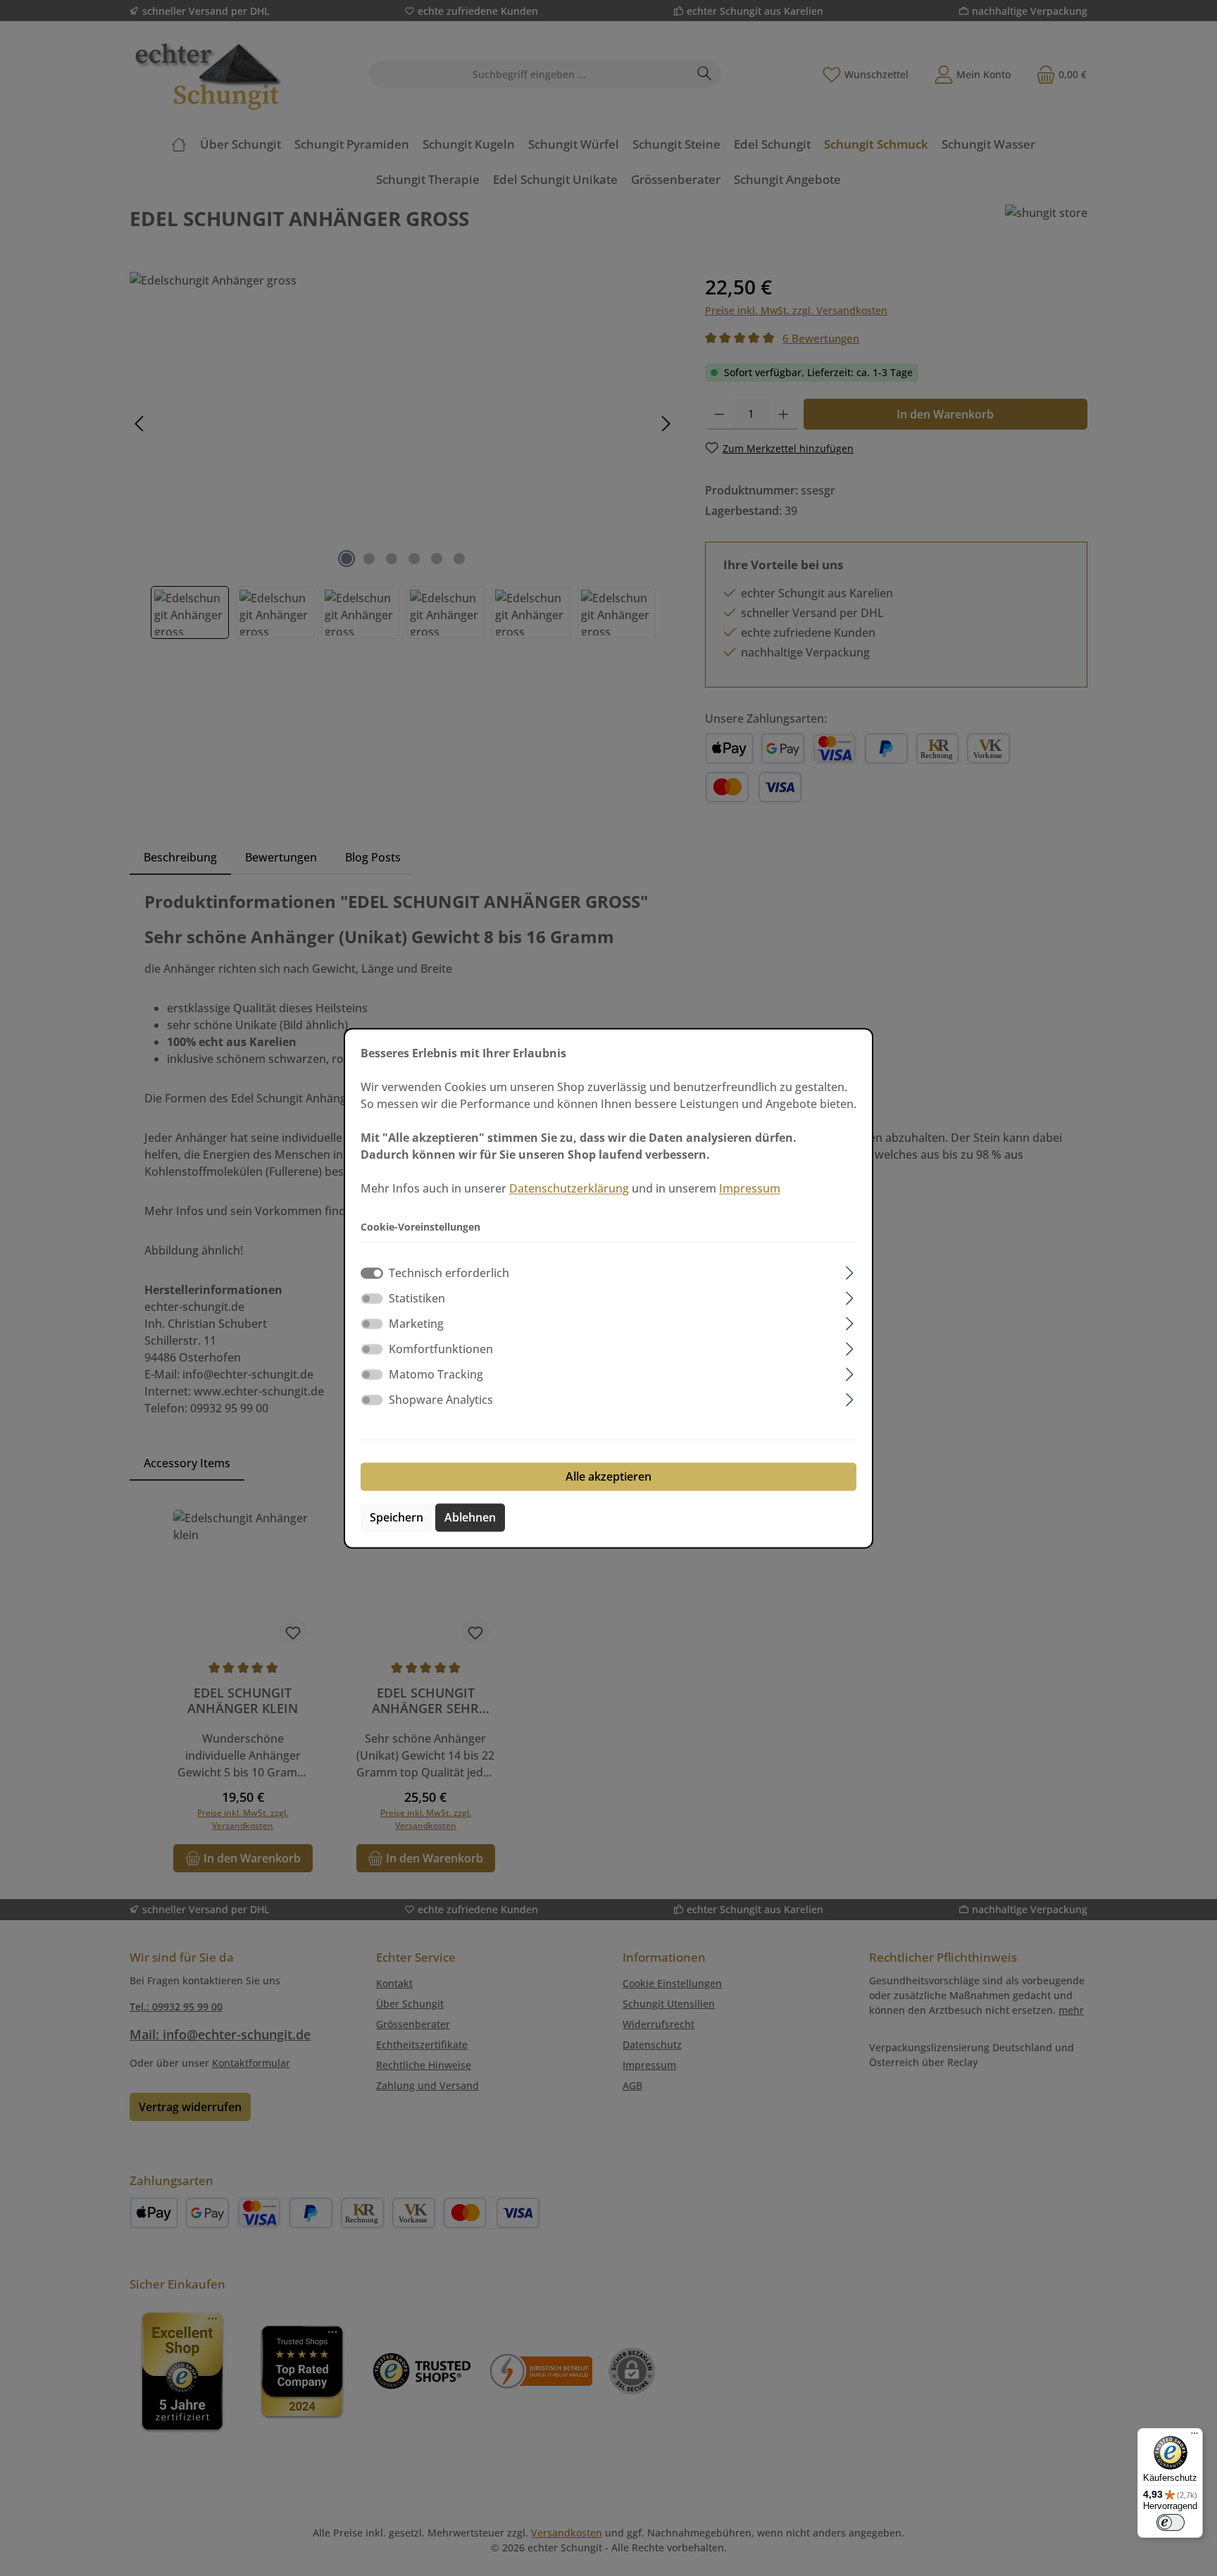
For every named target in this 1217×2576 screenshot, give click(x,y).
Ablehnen (470, 1517)
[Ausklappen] (850, 1270)
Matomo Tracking (436, 1374)
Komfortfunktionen (441, 1349)
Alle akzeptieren (608, 1476)
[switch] (372, 1298)
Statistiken (417, 1298)
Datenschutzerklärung (569, 1188)
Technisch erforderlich (449, 1273)
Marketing (416, 1324)
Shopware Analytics (441, 1400)
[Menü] (1194, 2437)
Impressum (750, 1188)
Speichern (397, 1517)
